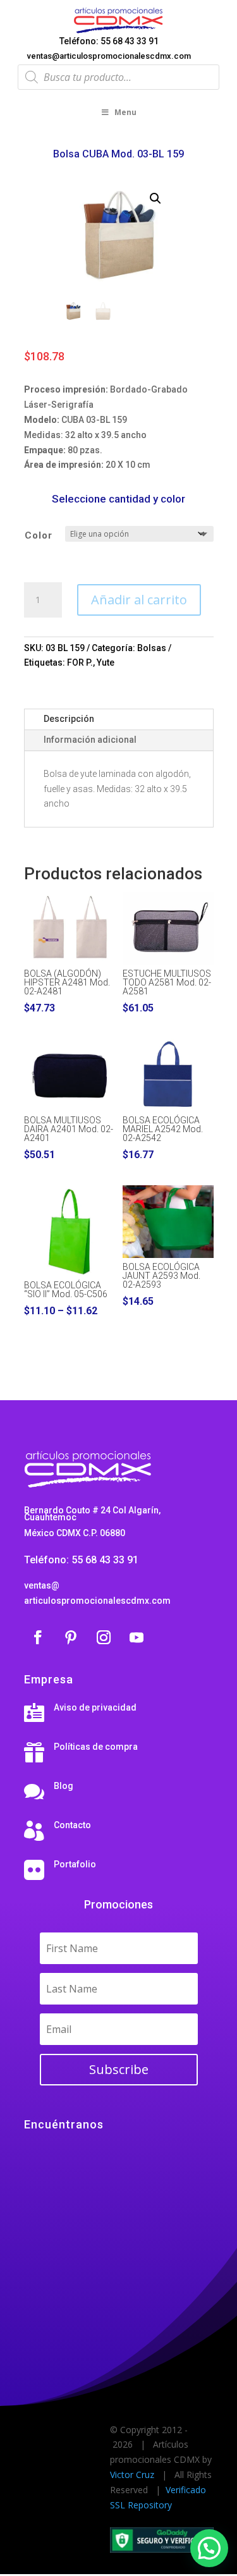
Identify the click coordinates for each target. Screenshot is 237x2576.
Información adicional (90, 740)
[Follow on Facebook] (38, 1637)
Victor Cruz (132, 2475)
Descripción (69, 719)
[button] (155, 198)
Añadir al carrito (139, 600)
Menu (125, 112)
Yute (106, 662)
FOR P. (80, 662)
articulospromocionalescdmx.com (97, 1601)
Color (39, 535)
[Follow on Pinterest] (71, 1637)
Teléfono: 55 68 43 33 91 (109, 41)
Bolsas (152, 648)
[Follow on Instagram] (104, 1637)
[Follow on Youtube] (137, 1637)
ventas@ (42, 1585)
